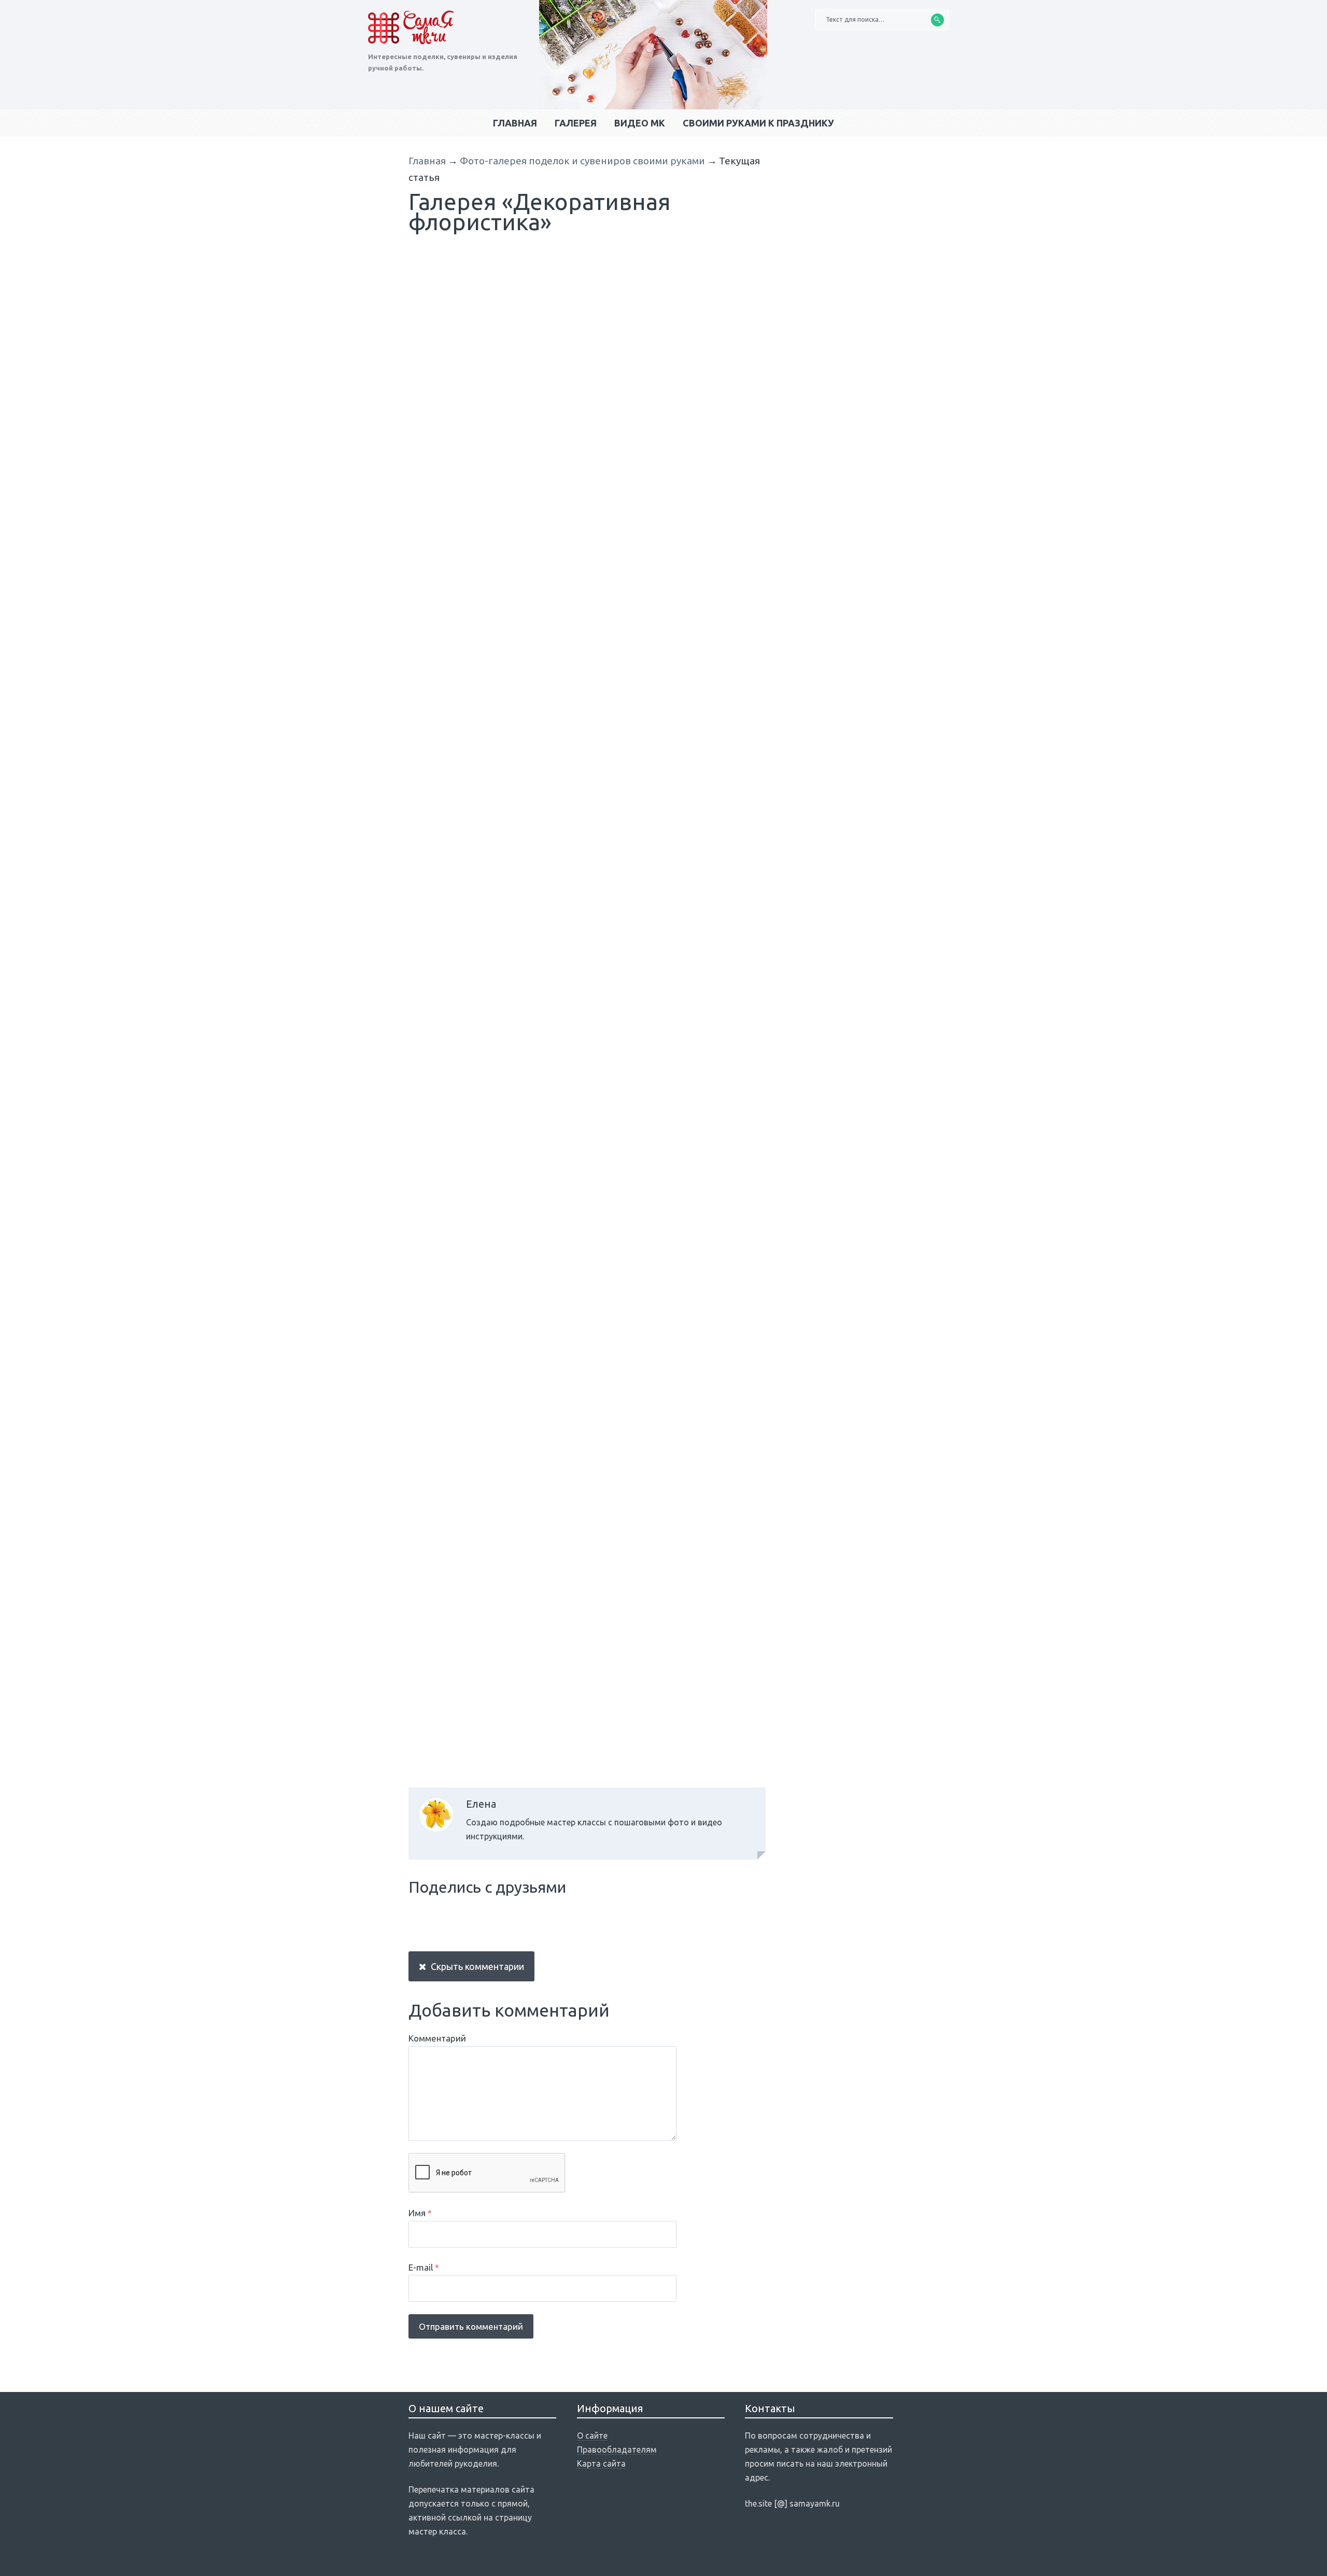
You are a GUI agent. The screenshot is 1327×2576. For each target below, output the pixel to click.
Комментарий (437, 2038)
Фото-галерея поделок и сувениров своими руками (582, 161)
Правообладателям (617, 2450)
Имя (420, 2213)
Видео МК (640, 123)
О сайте (592, 2436)
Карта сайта (601, 2464)
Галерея (576, 123)
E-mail (424, 2267)
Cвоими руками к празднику (758, 123)
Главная (515, 123)
